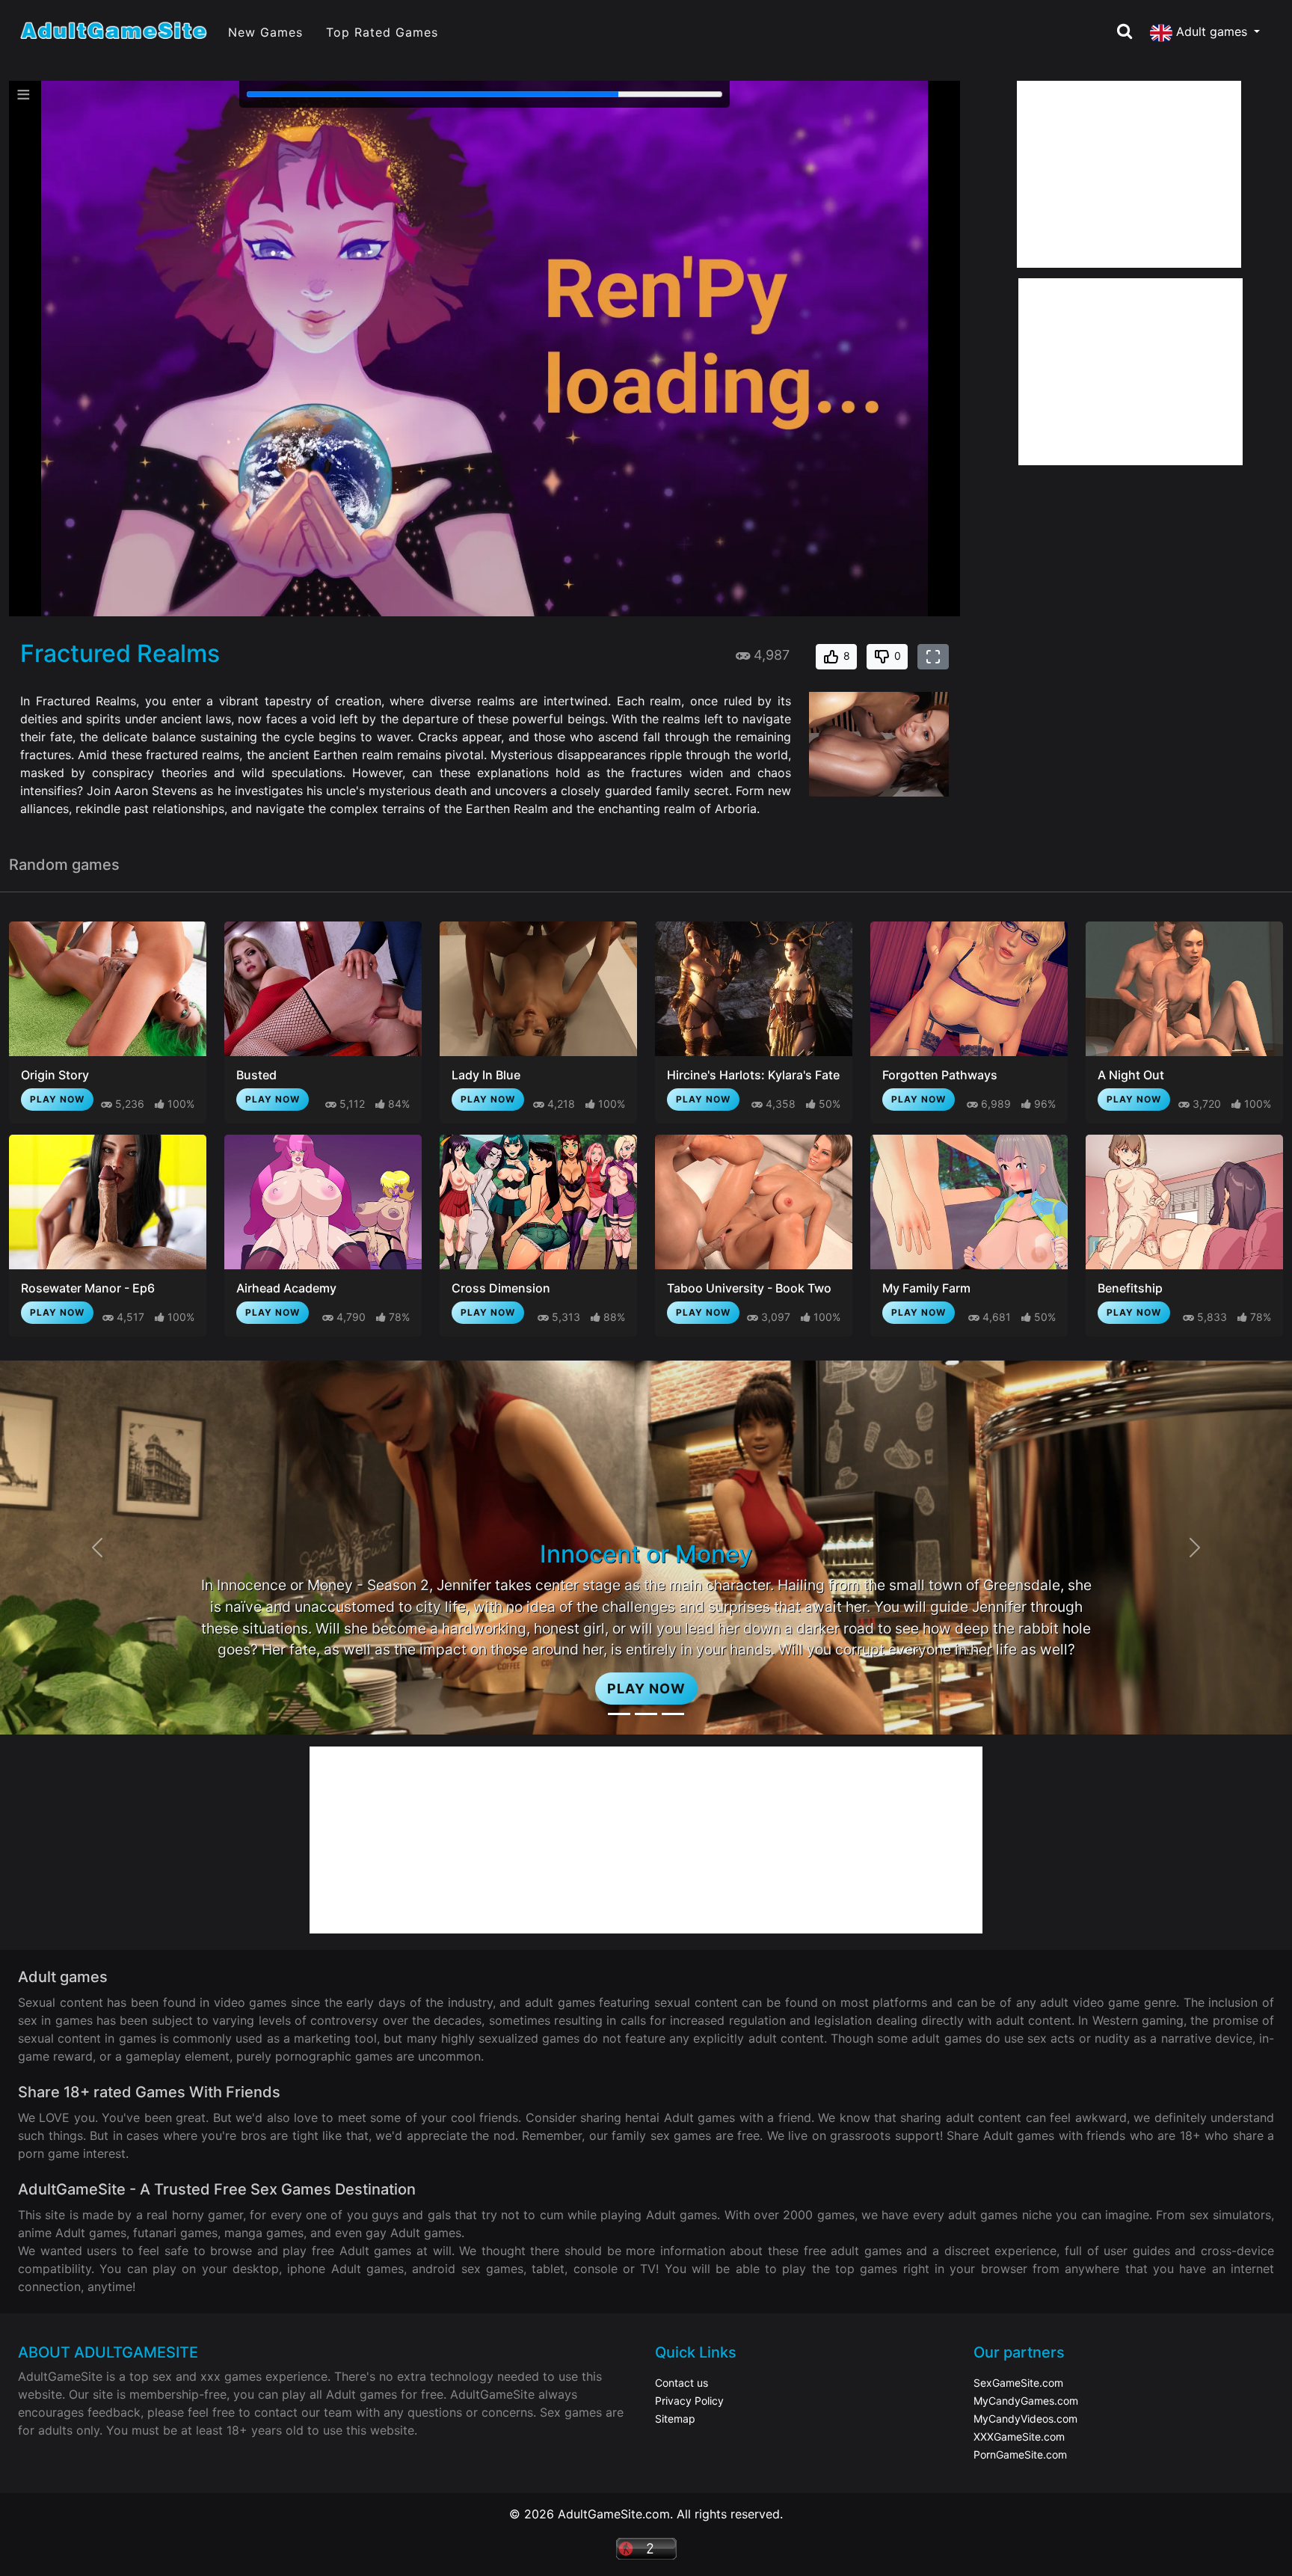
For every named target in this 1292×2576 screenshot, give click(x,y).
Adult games (1212, 31)
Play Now (57, 1099)
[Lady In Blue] (538, 989)
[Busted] (323, 989)
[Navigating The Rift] (673, 1714)
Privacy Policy (689, 2401)
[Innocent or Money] (619, 1714)
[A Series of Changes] (646, 1714)
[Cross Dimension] (538, 1202)
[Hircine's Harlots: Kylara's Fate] (754, 989)
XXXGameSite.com (1019, 2437)
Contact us (682, 2383)
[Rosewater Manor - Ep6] (108, 1202)
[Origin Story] (108, 989)
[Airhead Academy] (323, 1202)
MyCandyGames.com (1026, 2401)
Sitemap (675, 2419)
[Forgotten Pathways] (969, 989)
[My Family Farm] (969, 1202)
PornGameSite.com (1020, 2454)
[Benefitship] (1184, 1202)
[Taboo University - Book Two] (754, 1202)
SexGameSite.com (1018, 2383)
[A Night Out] (1184, 989)
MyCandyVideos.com (1025, 2419)
